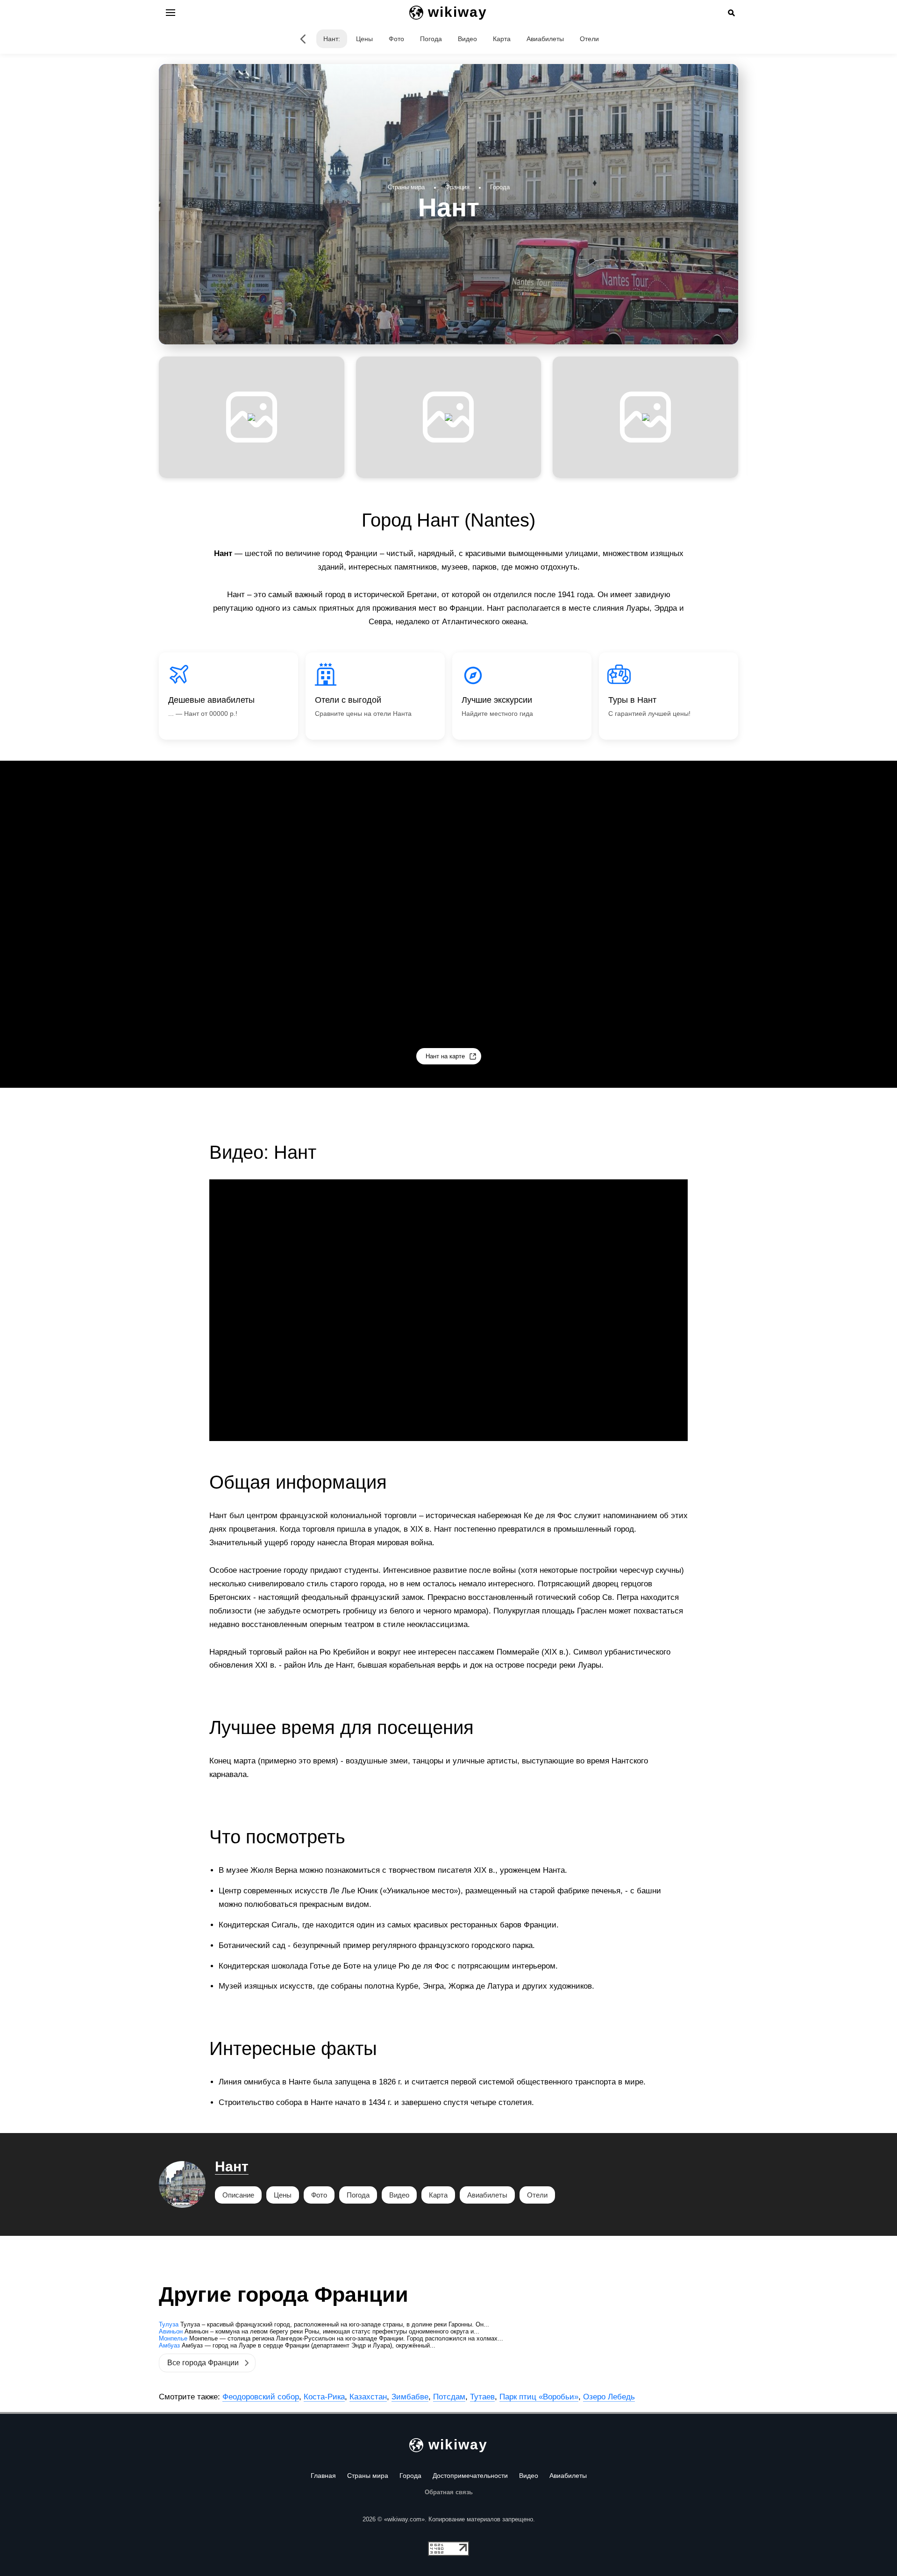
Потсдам (449, 2397)
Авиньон (171, 2331)
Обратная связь (449, 2492)
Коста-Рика (324, 2397)
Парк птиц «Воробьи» (539, 2397)
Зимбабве (410, 2397)
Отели (589, 39)
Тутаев (482, 2397)
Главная (323, 2476)
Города (410, 2476)
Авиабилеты (545, 39)
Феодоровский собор (261, 2397)
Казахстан (368, 2397)
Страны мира (368, 2476)
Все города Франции (203, 2363)
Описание (238, 2195)
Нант (232, 2166)
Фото (396, 39)
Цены (364, 39)
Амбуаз (169, 2345)
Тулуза (169, 2324)
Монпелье (173, 2338)
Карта (502, 39)
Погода (431, 39)
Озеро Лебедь (609, 2397)
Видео (467, 39)
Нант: (332, 39)
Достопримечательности (470, 2476)
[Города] (303, 39)
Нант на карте (445, 1056)
